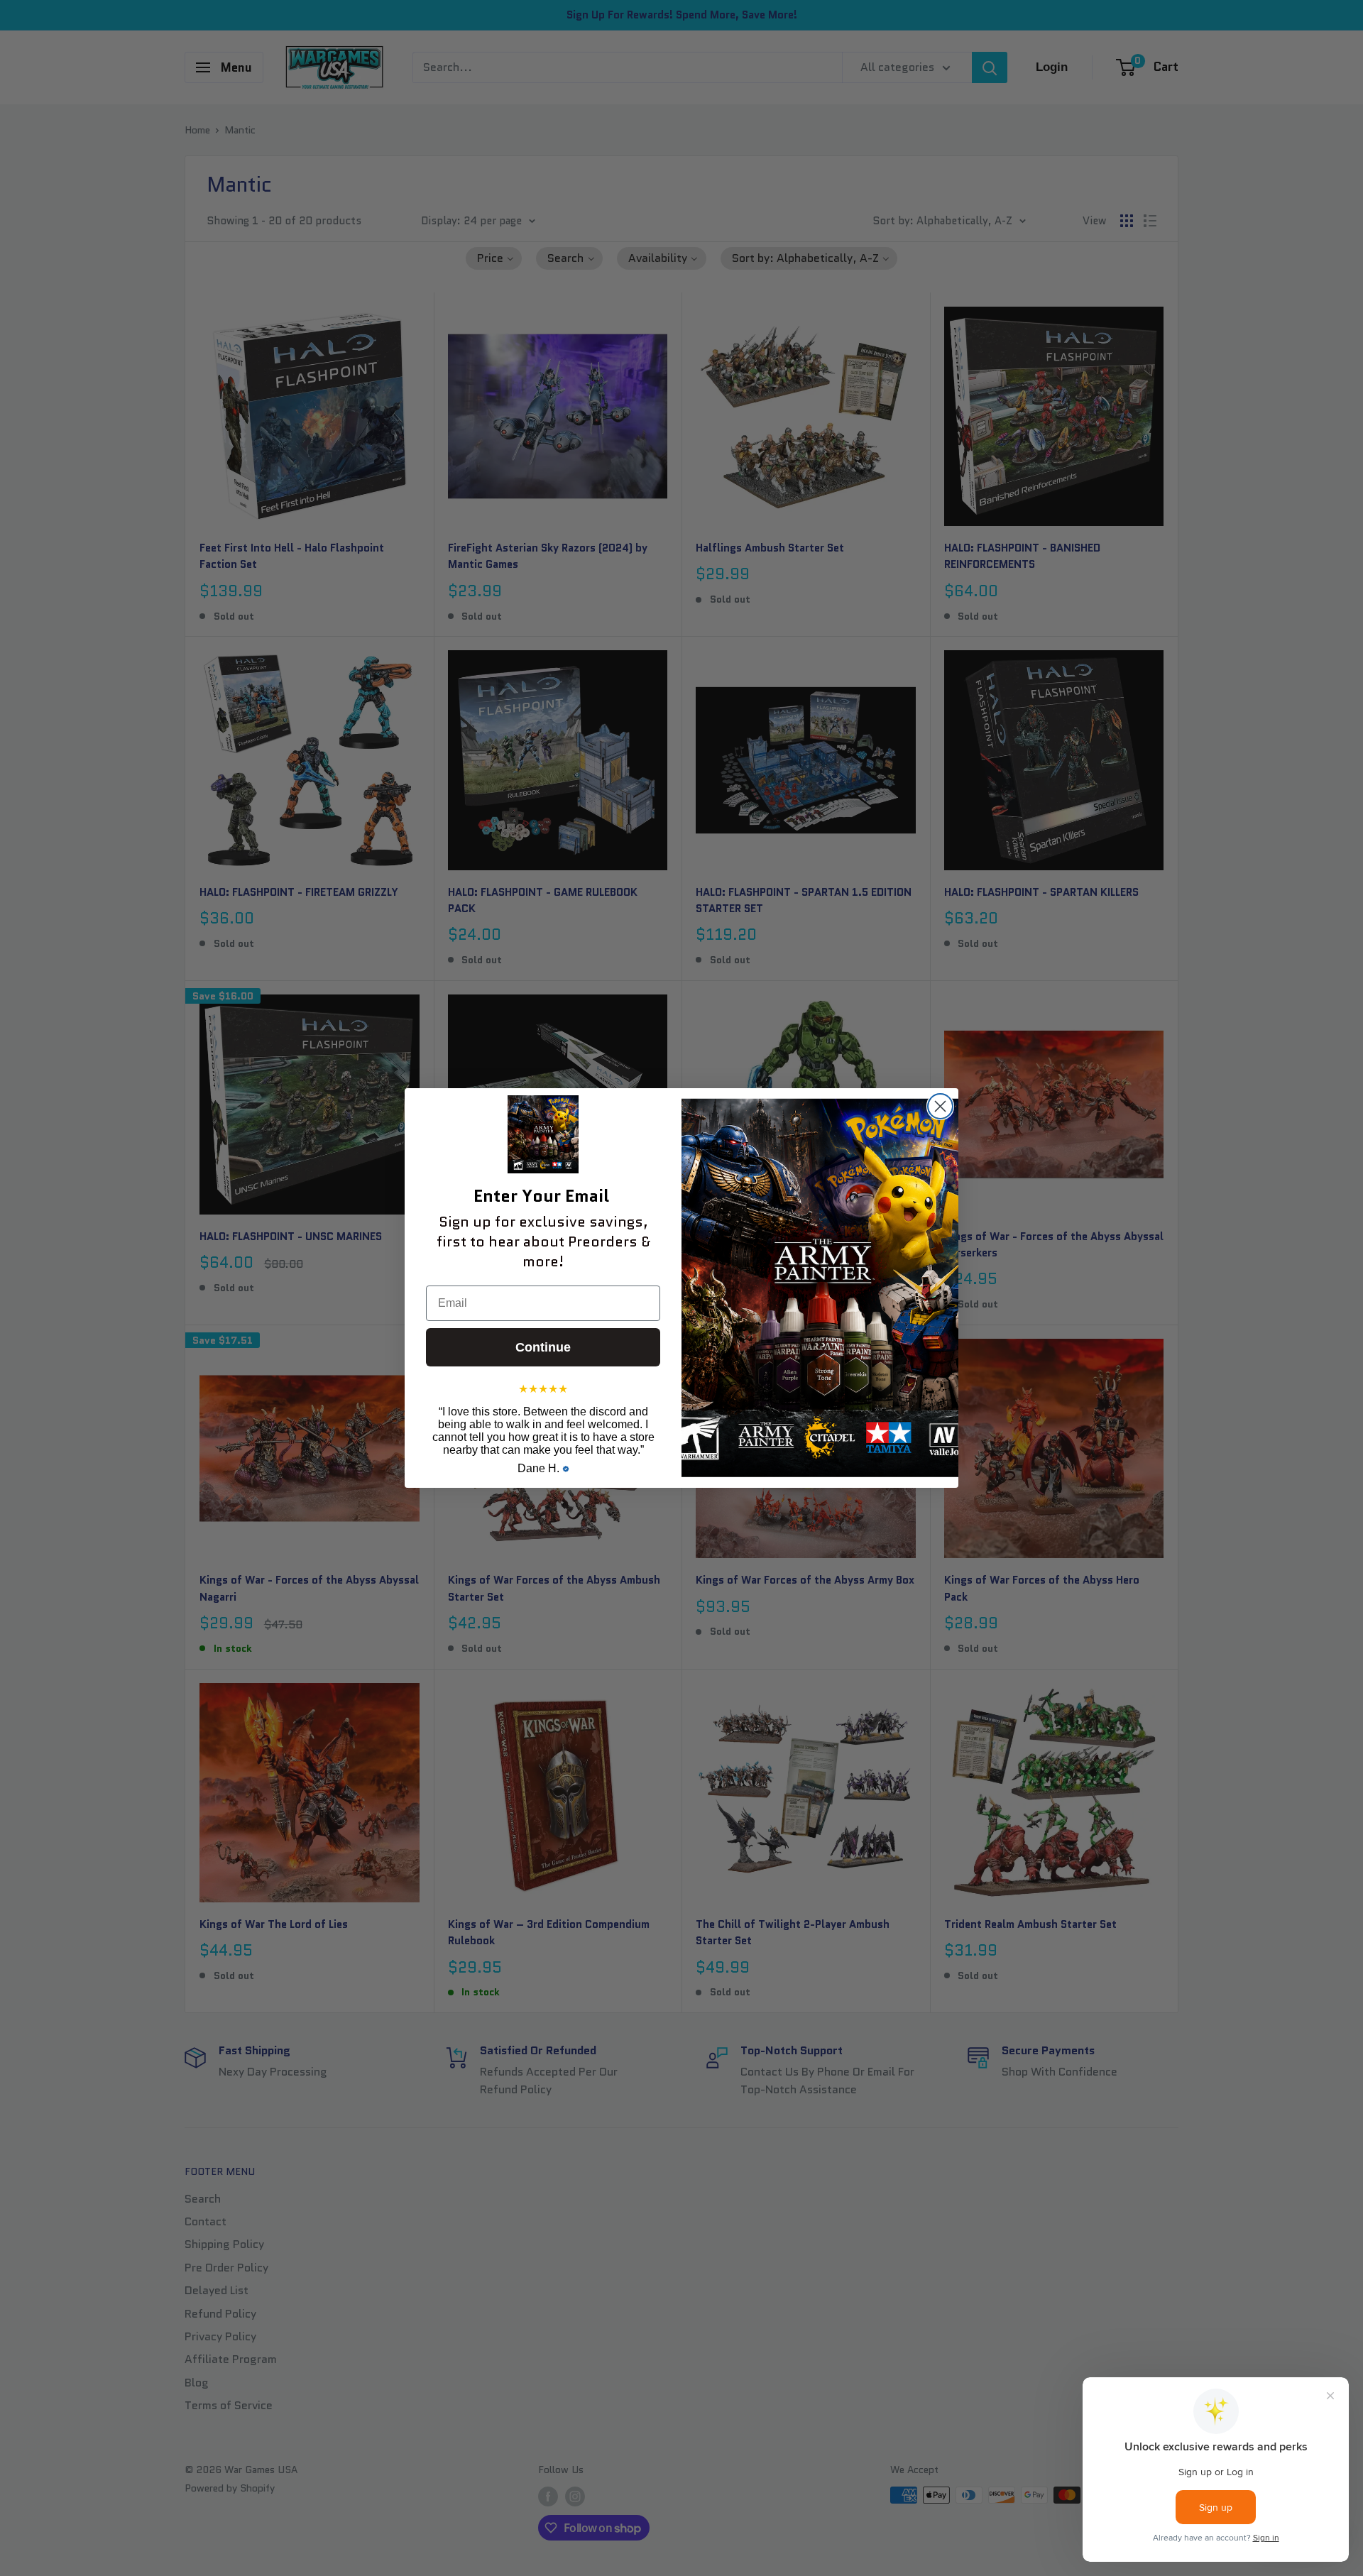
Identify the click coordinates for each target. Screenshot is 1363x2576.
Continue (543, 1347)
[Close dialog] (940, 1106)
